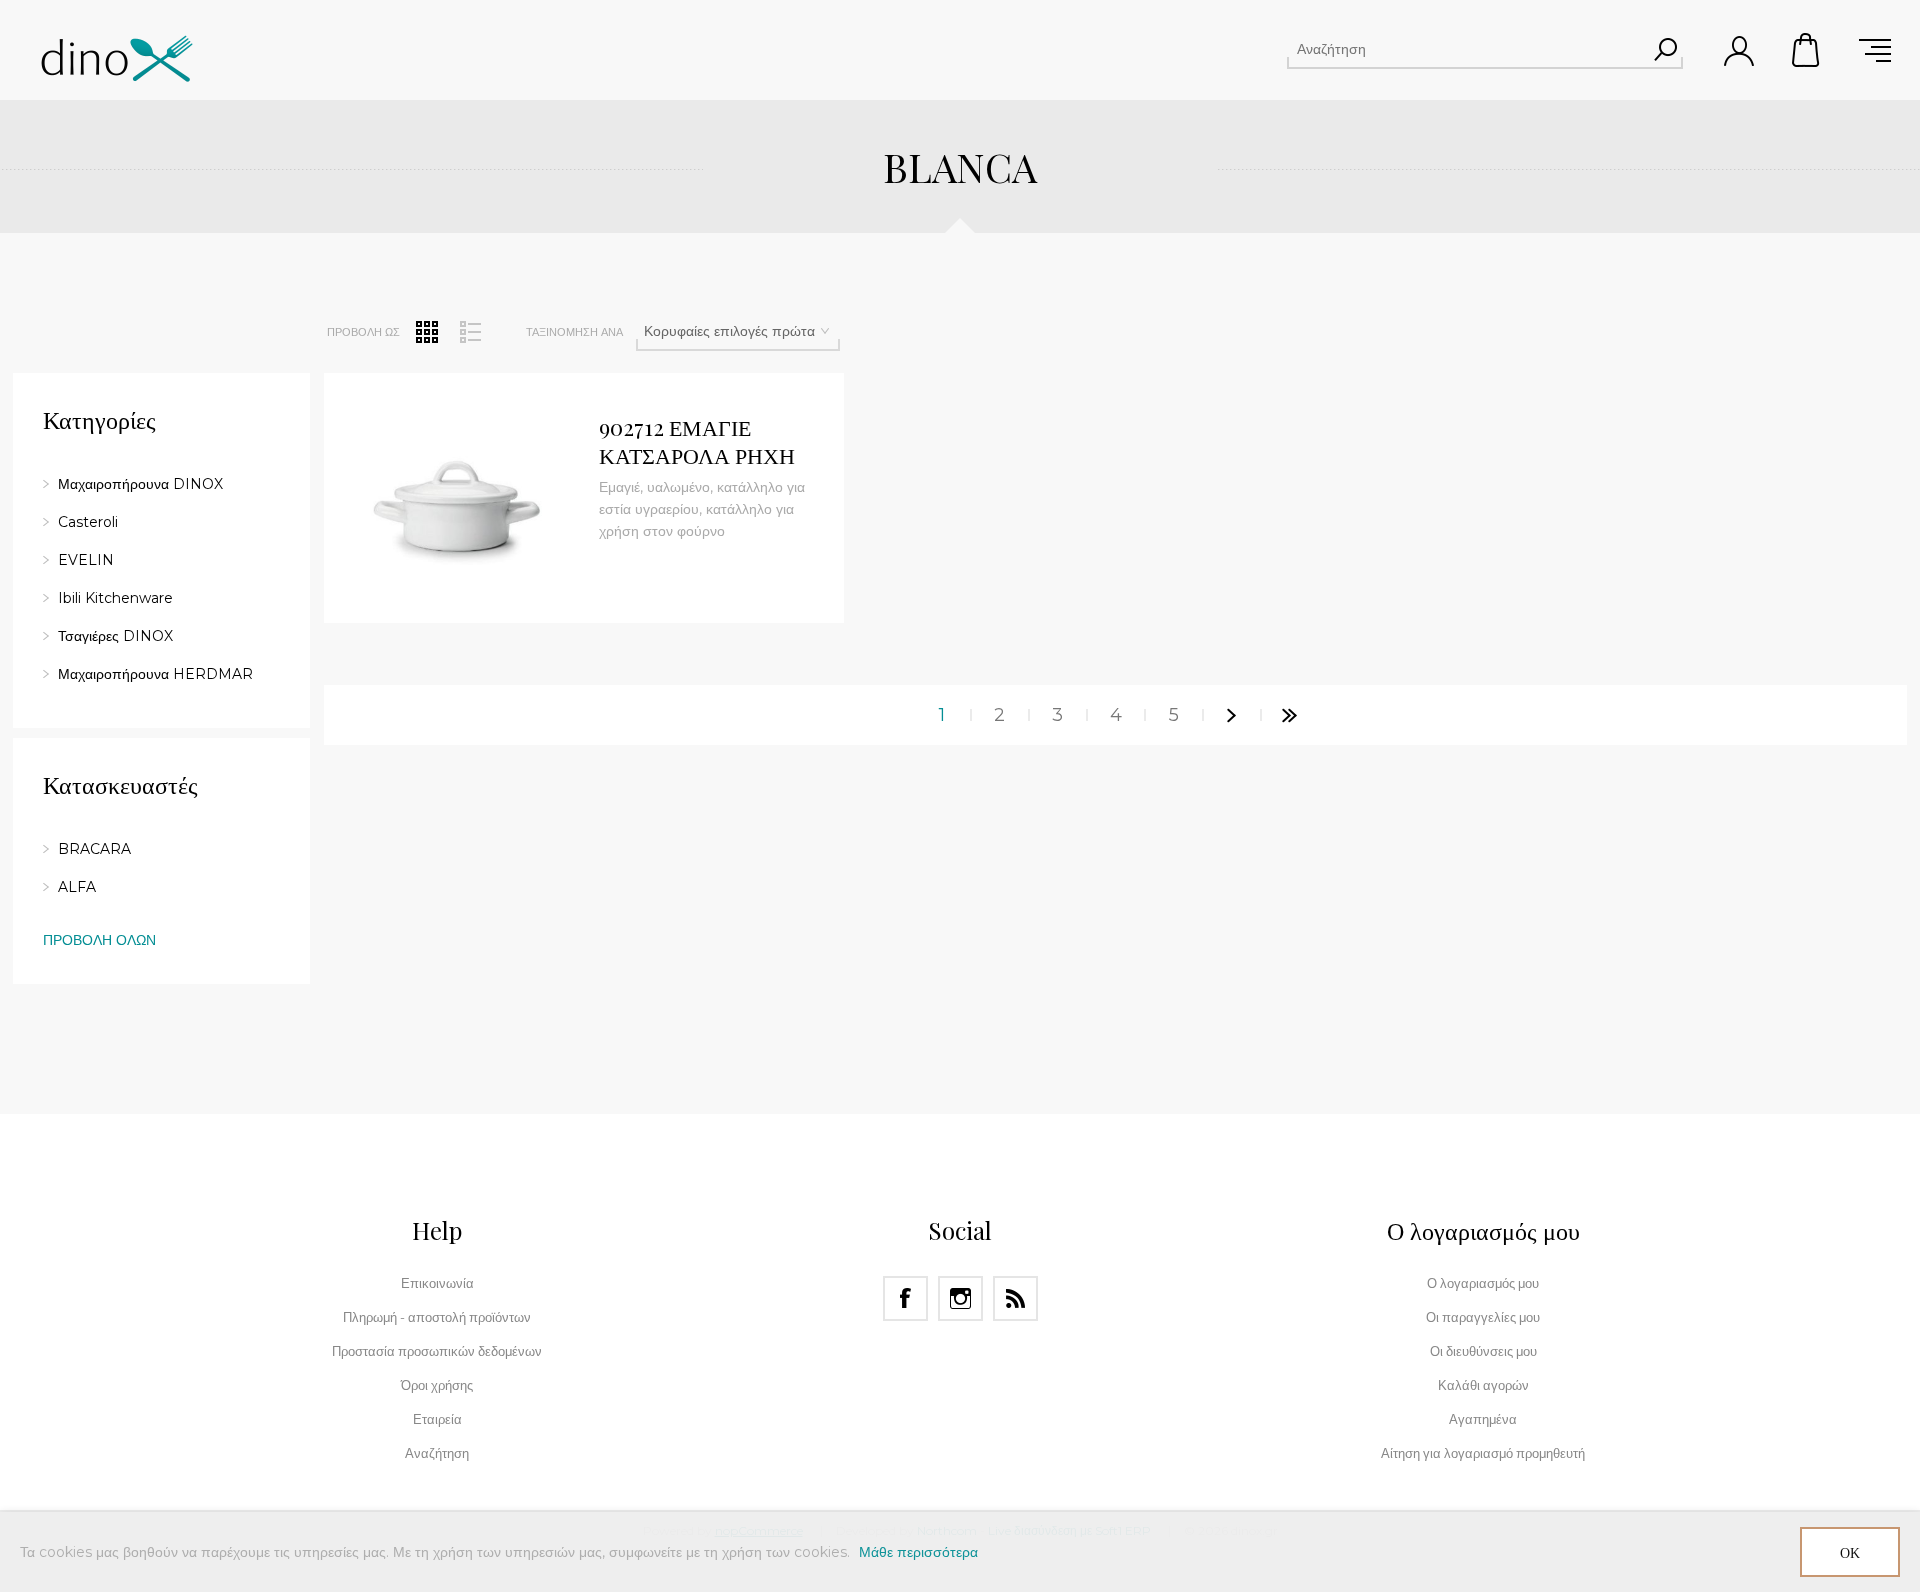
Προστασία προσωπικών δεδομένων (437, 1351)
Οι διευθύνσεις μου (1483, 1351)
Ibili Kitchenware (115, 598)
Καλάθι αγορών (1807, 50)
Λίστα (470, 332)
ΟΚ (1850, 1552)
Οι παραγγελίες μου (1483, 1317)
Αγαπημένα (1483, 1419)
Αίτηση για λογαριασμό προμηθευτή (1483, 1453)
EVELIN (86, 560)
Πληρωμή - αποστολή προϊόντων (437, 1317)
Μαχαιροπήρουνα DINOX (140, 484)
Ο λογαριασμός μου (1483, 1283)
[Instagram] (960, 1298)
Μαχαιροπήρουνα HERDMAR (155, 674)
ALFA (77, 887)
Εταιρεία (437, 1419)
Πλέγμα (427, 332)
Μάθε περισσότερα (918, 1552)
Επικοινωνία (437, 1283)
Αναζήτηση (1665, 49)
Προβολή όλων (99, 940)
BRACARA (94, 849)
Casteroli (88, 522)
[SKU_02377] (454, 503)
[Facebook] (905, 1298)
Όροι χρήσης (437, 1385)
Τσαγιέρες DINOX (115, 636)
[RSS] (1015, 1298)
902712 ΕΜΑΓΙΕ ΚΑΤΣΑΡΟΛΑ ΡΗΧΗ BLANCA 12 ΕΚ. (697, 442)
